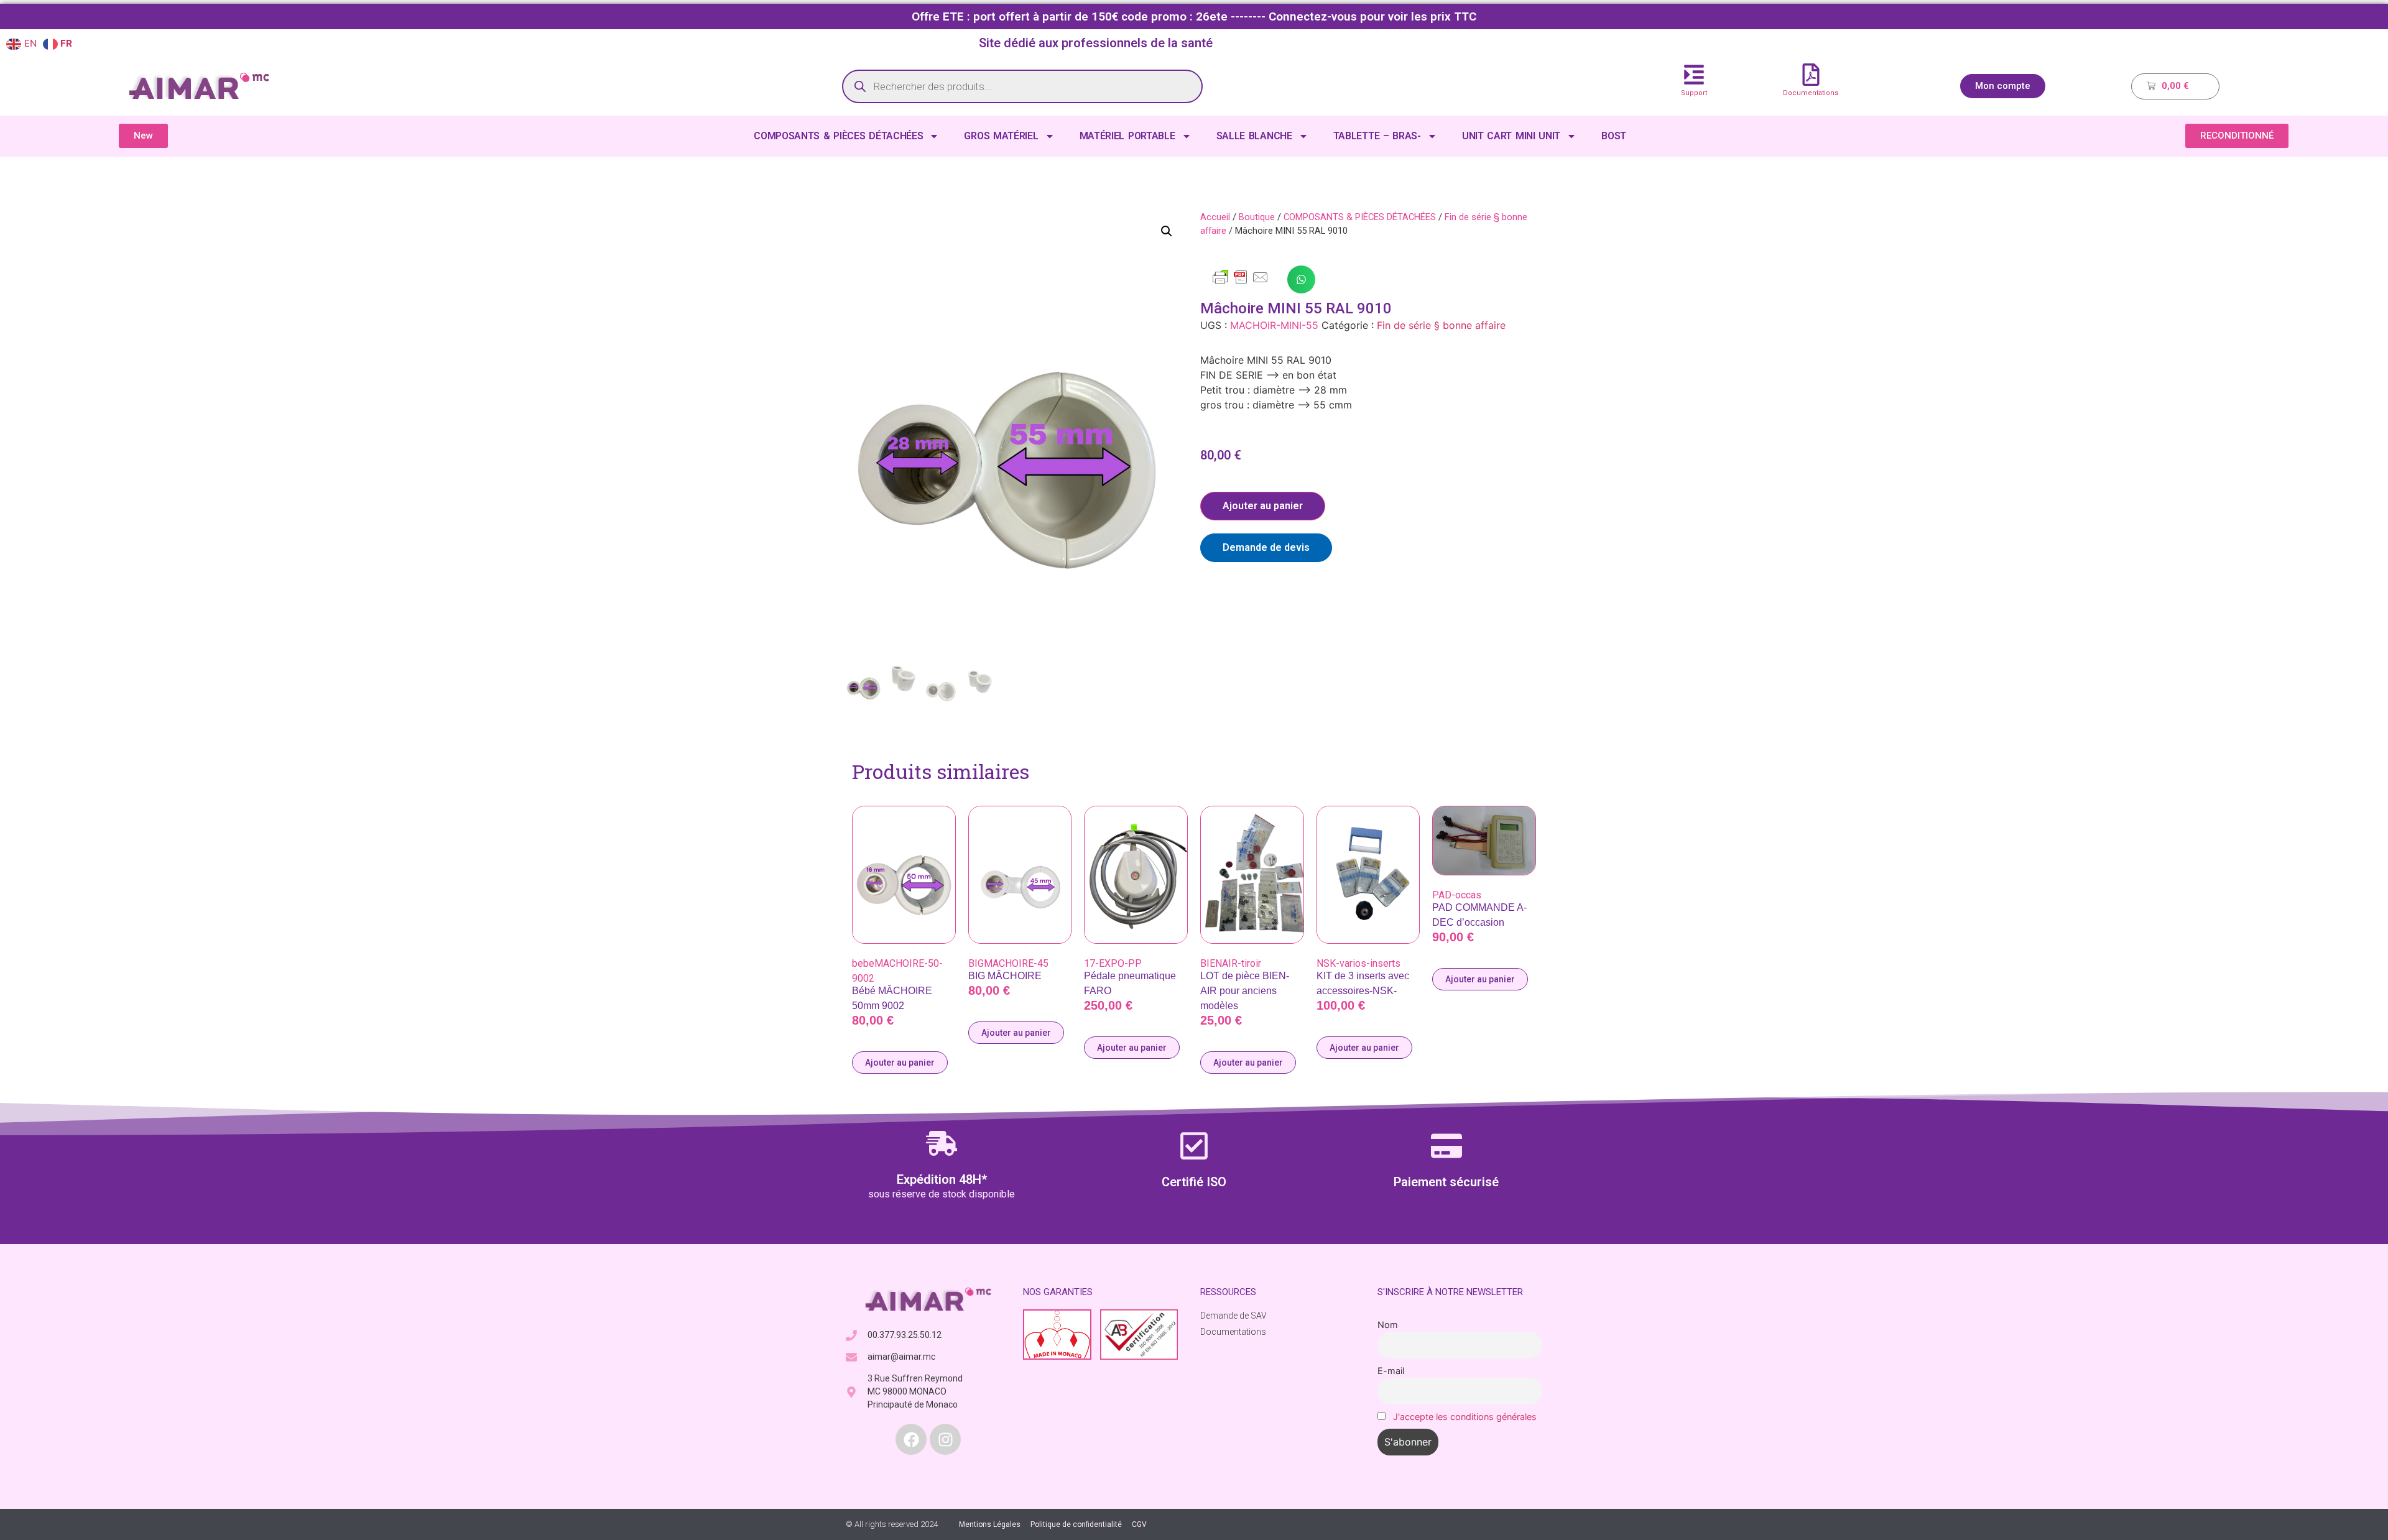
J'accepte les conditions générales (1465, 1417)
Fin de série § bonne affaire (1441, 325)
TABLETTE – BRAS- (1377, 136)
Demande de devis (1266, 547)
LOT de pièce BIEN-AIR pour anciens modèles (1245, 991)
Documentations (1811, 93)
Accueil (1215, 217)
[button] (1167, 231)
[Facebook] (911, 1439)
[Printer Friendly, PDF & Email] (1241, 283)
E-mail (1391, 1371)
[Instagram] (945, 1439)
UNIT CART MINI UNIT (1511, 136)
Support (1694, 93)
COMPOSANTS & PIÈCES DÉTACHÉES (838, 136)
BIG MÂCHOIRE (1005, 976)
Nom (1388, 1325)
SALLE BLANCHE (1254, 136)
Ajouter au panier (1263, 506)
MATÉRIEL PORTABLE (1127, 136)
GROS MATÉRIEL (1001, 136)
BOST (1614, 136)
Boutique (1257, 217)
